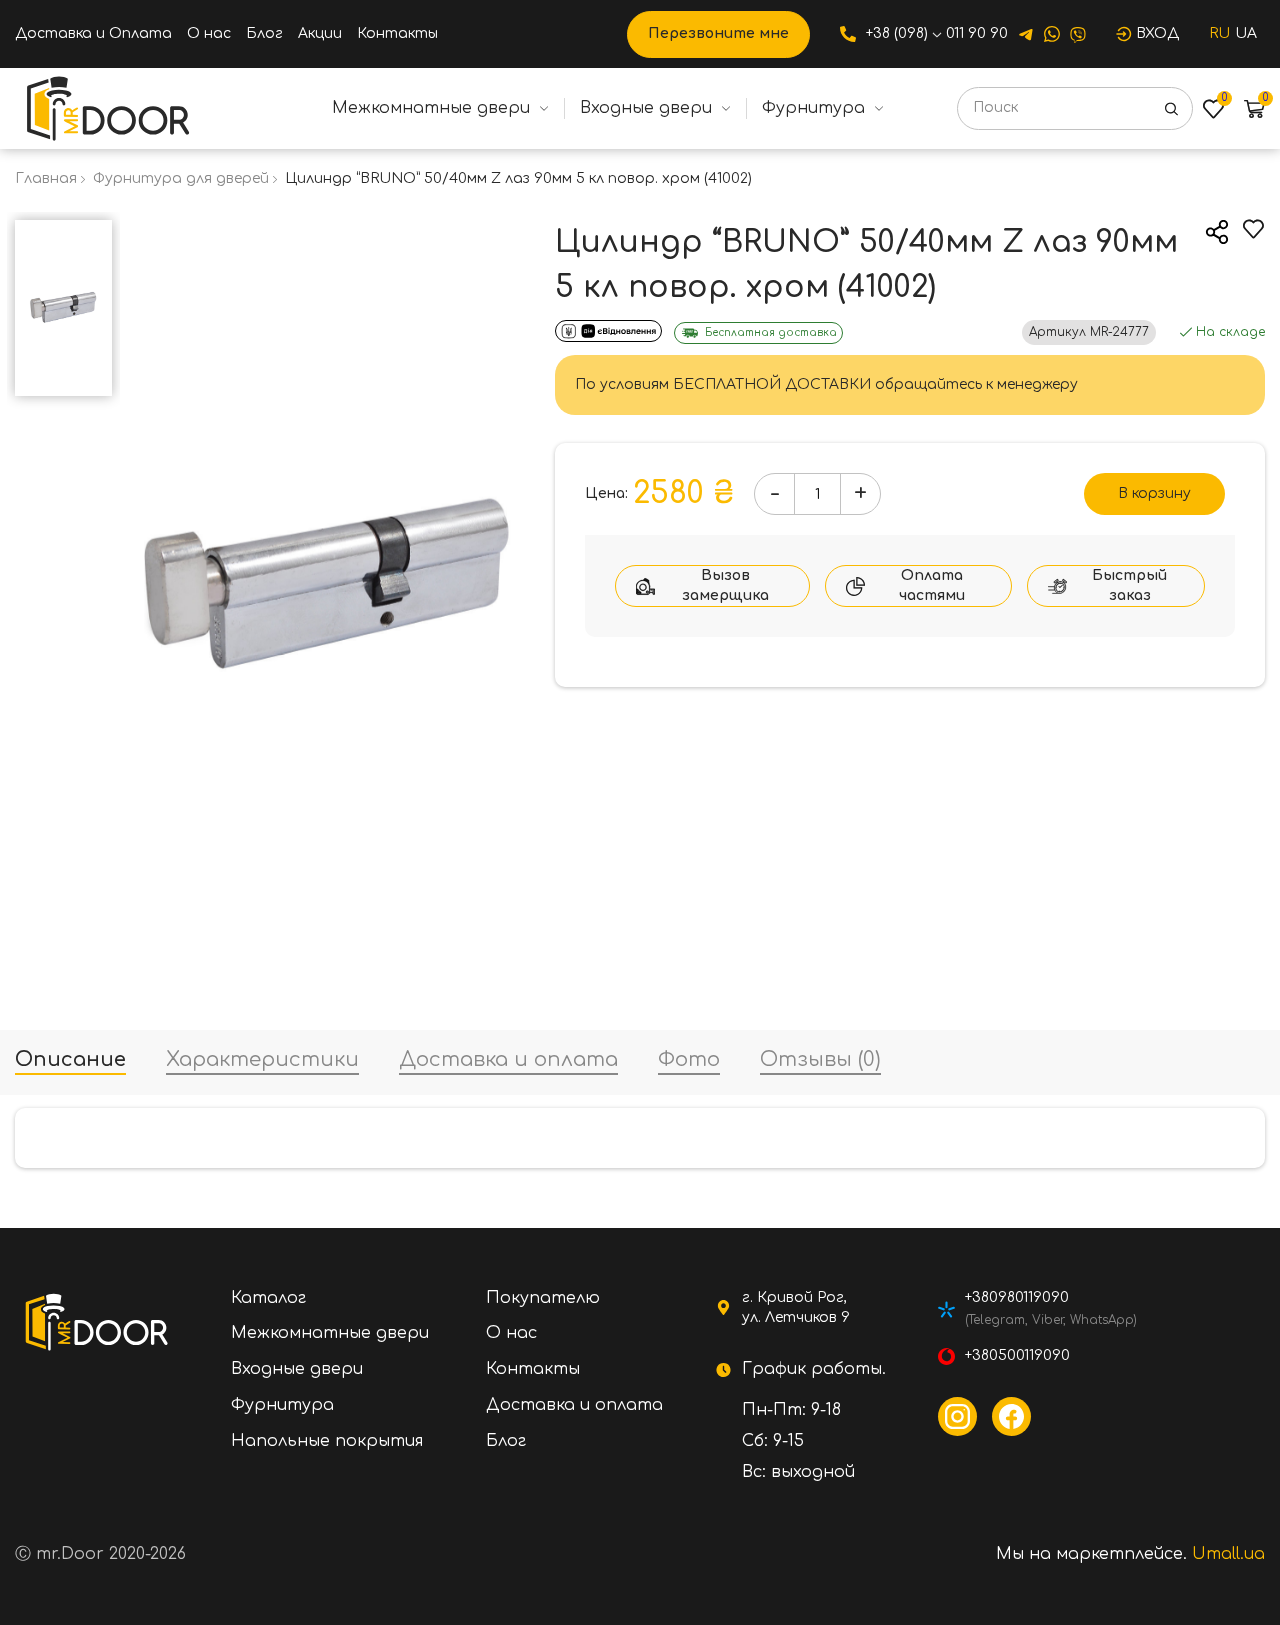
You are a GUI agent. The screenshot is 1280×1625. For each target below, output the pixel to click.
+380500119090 (1017, 1355)
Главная (46, 178)
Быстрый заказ (1129, 586)
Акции (320, 33)
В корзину (1154, 493)
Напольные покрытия (327, 1441)
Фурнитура (813, 108)
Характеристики (262, 1060)
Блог (264, 33)
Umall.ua (1228, 1554)
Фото (689, 1060)
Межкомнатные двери (431, 108)
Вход (1157, 33)
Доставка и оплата (508, 1060)
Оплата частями (932, 586)
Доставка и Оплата (93, 33)
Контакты (397, 33)
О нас (209, 33)
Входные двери (646, 108)
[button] (64, 232)
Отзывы (820, 1060)
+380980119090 (1017, 1297)
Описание (70, 1060)
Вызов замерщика (725, 586)
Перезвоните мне (718, 33)
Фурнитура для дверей (181, 178)
